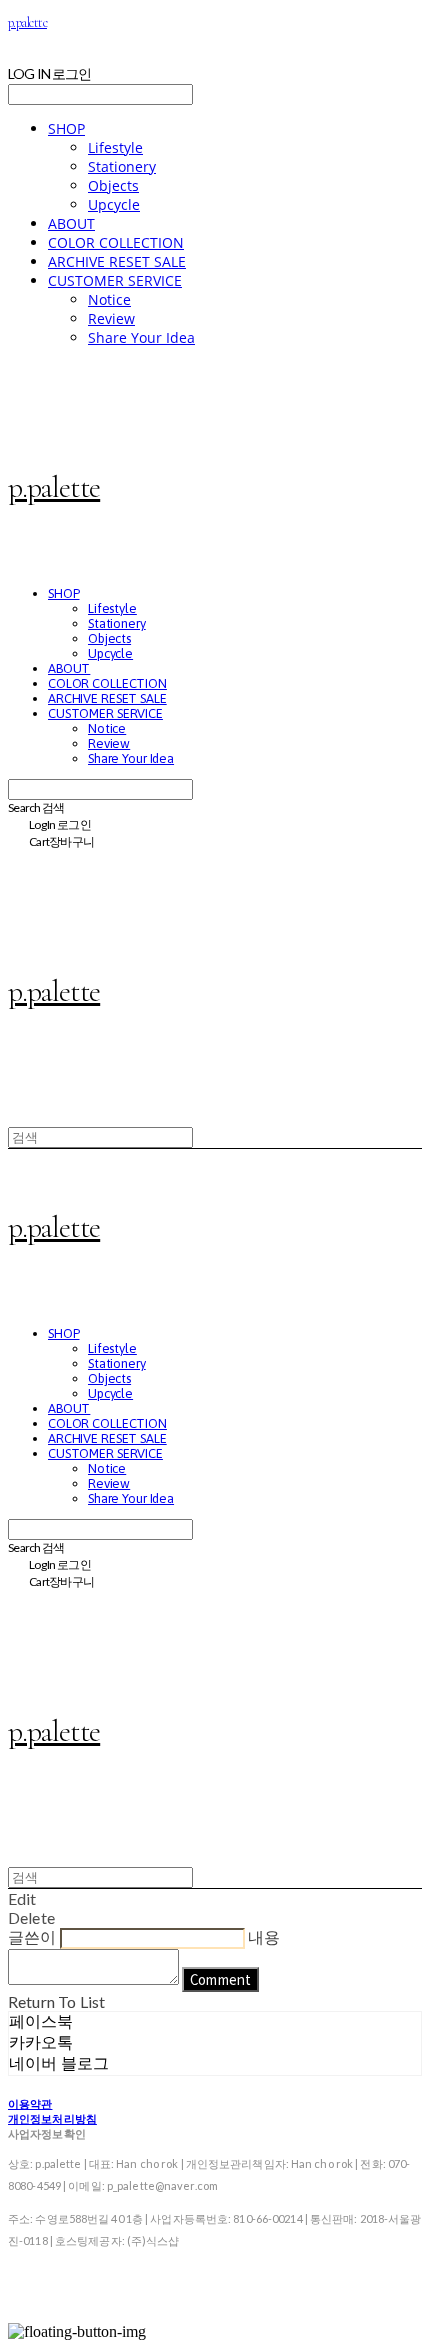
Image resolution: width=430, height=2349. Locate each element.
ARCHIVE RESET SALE (117, 261)
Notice (109, 299)
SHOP (66, 128)
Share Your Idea (141, 337)
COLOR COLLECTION (116, 242)
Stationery (122, 166)
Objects (113, 185)
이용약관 (30, 2103)
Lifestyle (115, 147)
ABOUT (71, 223)
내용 (264, 1936)
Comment (220, 1979)
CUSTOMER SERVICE (115, 280)
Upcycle (114, 204)
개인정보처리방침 (52, 2118)
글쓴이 (32, 1936)
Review (111, 318)
